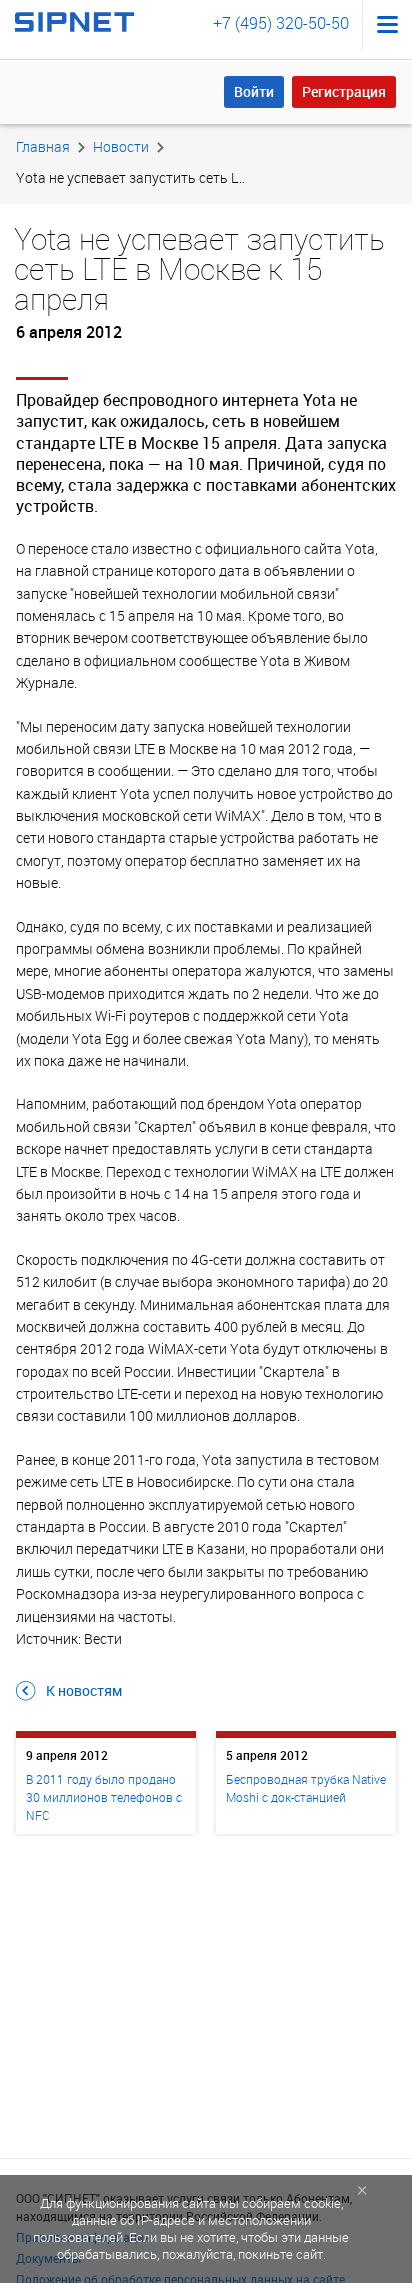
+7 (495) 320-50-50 (281, 23)
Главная (43, 146)
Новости (121, 146)
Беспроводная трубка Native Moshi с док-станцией (306, 1788)
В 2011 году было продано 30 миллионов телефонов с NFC (104, 1797)
